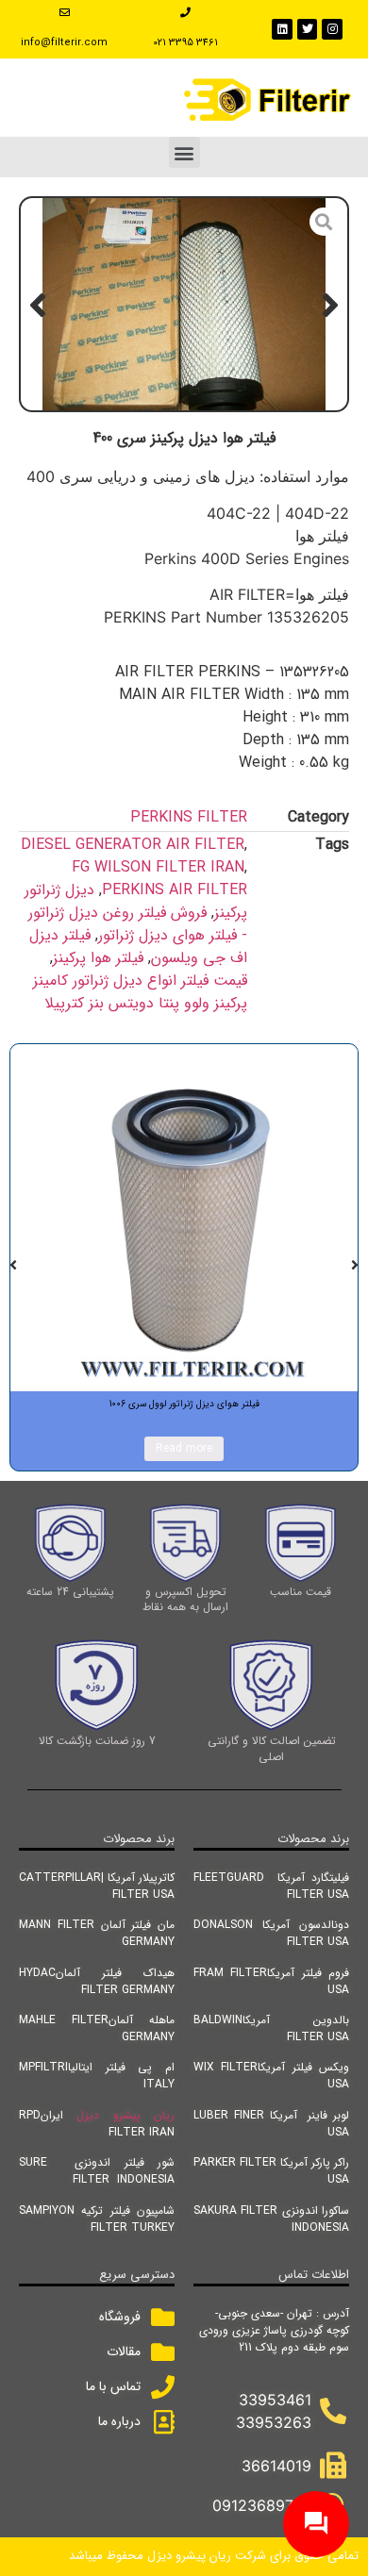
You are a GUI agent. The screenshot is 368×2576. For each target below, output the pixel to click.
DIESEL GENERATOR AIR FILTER (133, 845)
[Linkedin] (282, 29)
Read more (184, 1448)
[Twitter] (308, 29)
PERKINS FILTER (189, 817)
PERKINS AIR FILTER (175, 890)
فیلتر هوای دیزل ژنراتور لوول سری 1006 (184, 1404)
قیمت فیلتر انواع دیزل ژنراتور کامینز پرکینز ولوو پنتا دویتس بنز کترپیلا (140, 992)
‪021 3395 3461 (185, 43)
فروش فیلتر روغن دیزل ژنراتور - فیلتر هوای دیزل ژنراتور (138, 924)
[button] (184, 152)
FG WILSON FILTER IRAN (158, 867)
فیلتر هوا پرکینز (98, 958)
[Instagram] (332, 29)
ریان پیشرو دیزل (125, 2115)
